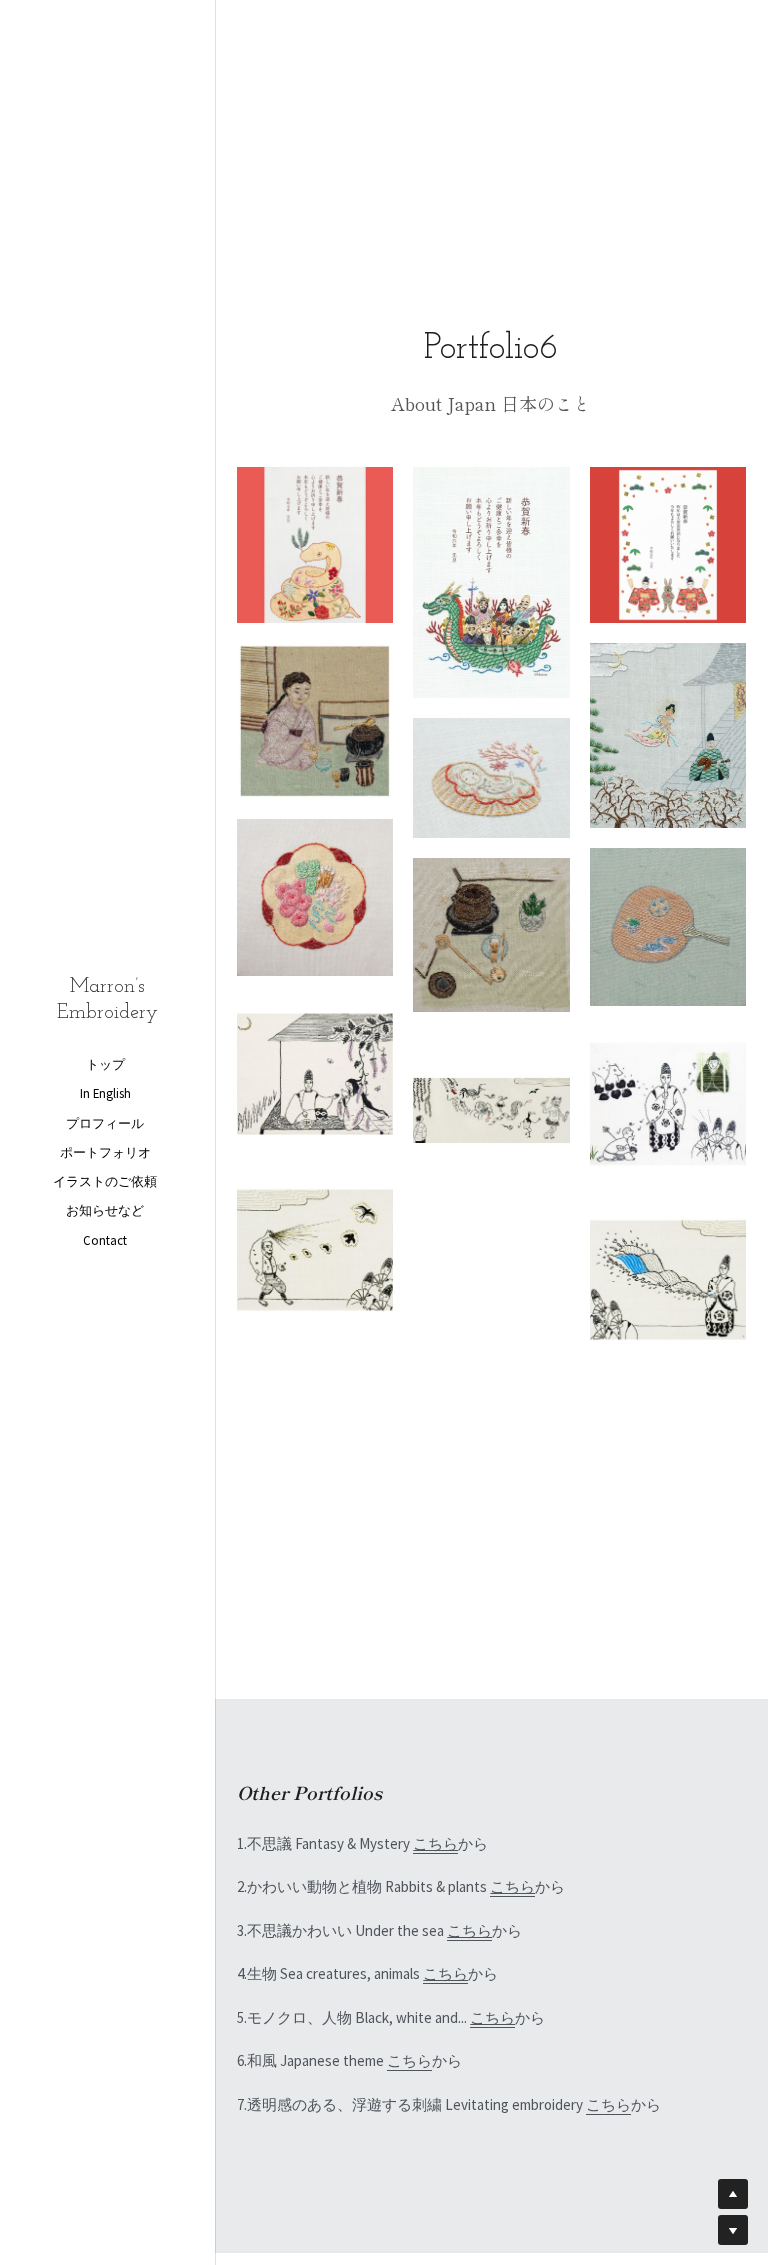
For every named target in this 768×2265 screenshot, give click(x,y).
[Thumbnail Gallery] (315, 545)
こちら (435, 1843)
